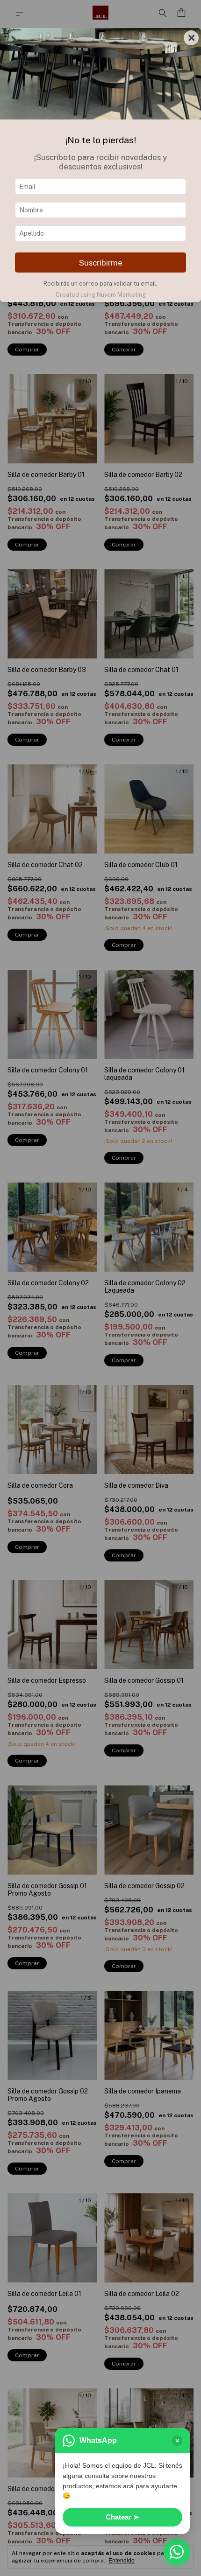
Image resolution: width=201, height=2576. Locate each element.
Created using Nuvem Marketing (101, 295)
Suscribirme (101, 263)
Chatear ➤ (122, 2517)
